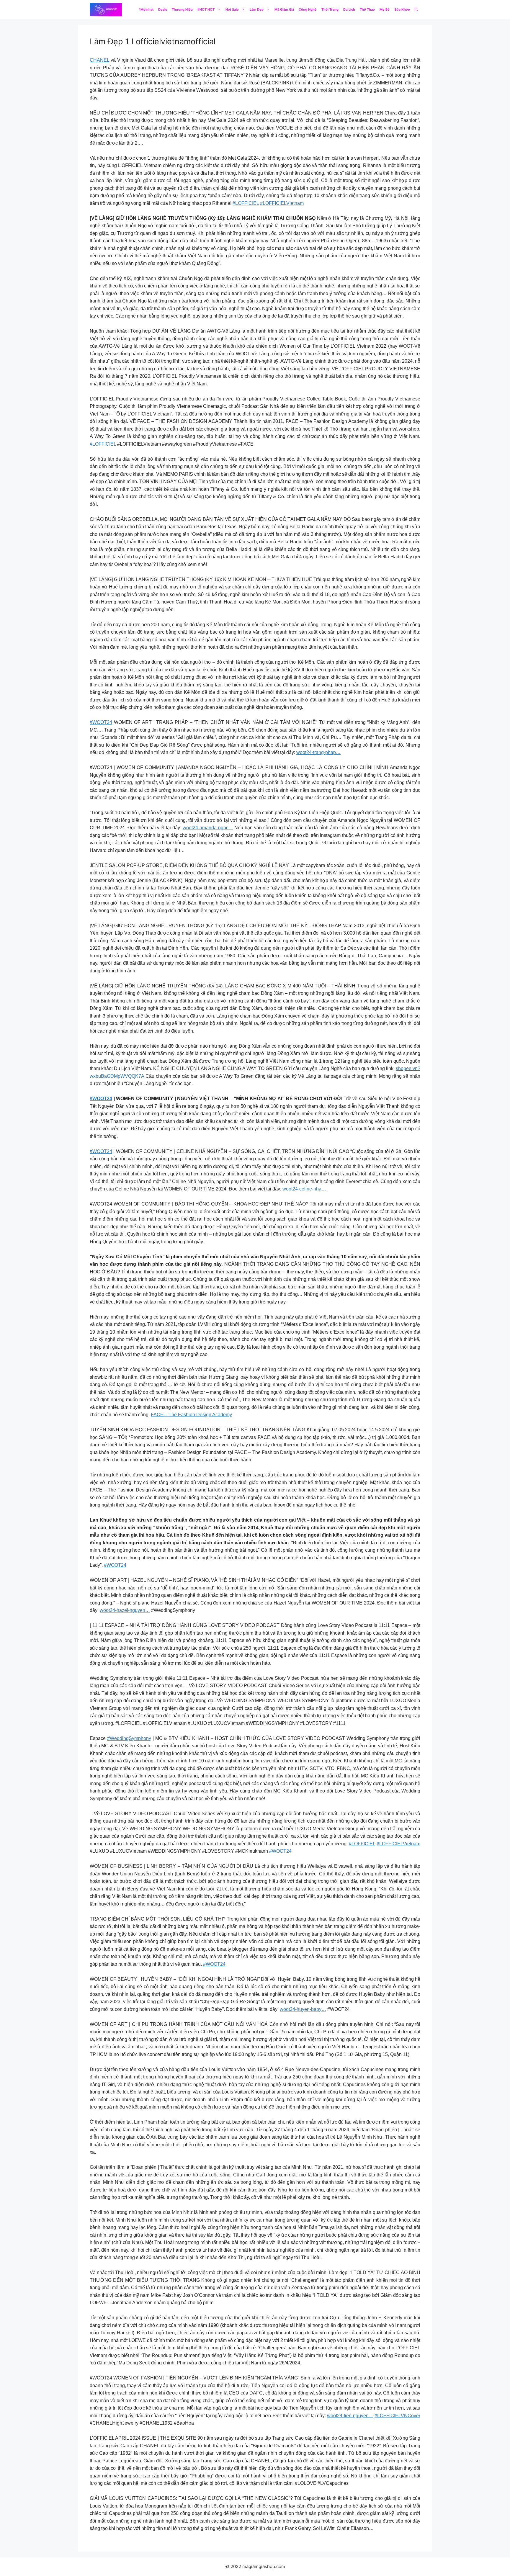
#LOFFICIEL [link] (246, 203)
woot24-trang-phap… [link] (318, 752)
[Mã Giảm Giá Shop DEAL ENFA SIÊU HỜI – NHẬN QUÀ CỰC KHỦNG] (106, 10)
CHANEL (99, 60)
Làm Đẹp (257, 9)
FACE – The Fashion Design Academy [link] (191, 1415)
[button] (416, 10)
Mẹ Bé (385, 9)
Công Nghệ (308, 9)
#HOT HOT (206, 9)
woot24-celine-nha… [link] (304, 1189)
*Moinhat (146, 9)
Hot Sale (232, 9)
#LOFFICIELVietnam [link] (282, 203)
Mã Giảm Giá (284, 9)
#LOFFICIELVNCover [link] (397, 2416)
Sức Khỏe (402, 9)
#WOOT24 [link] (101, 722)
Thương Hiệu (182, 9)
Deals (163, 9)
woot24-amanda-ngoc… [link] (208, 828)
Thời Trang (330, 9)
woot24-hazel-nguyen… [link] (125, 1610)
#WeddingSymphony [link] (129, 1738)
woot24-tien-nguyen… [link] (350, 2416)
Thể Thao (367, 9)
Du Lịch (349, 9)
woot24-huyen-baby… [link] (303, 2009)
